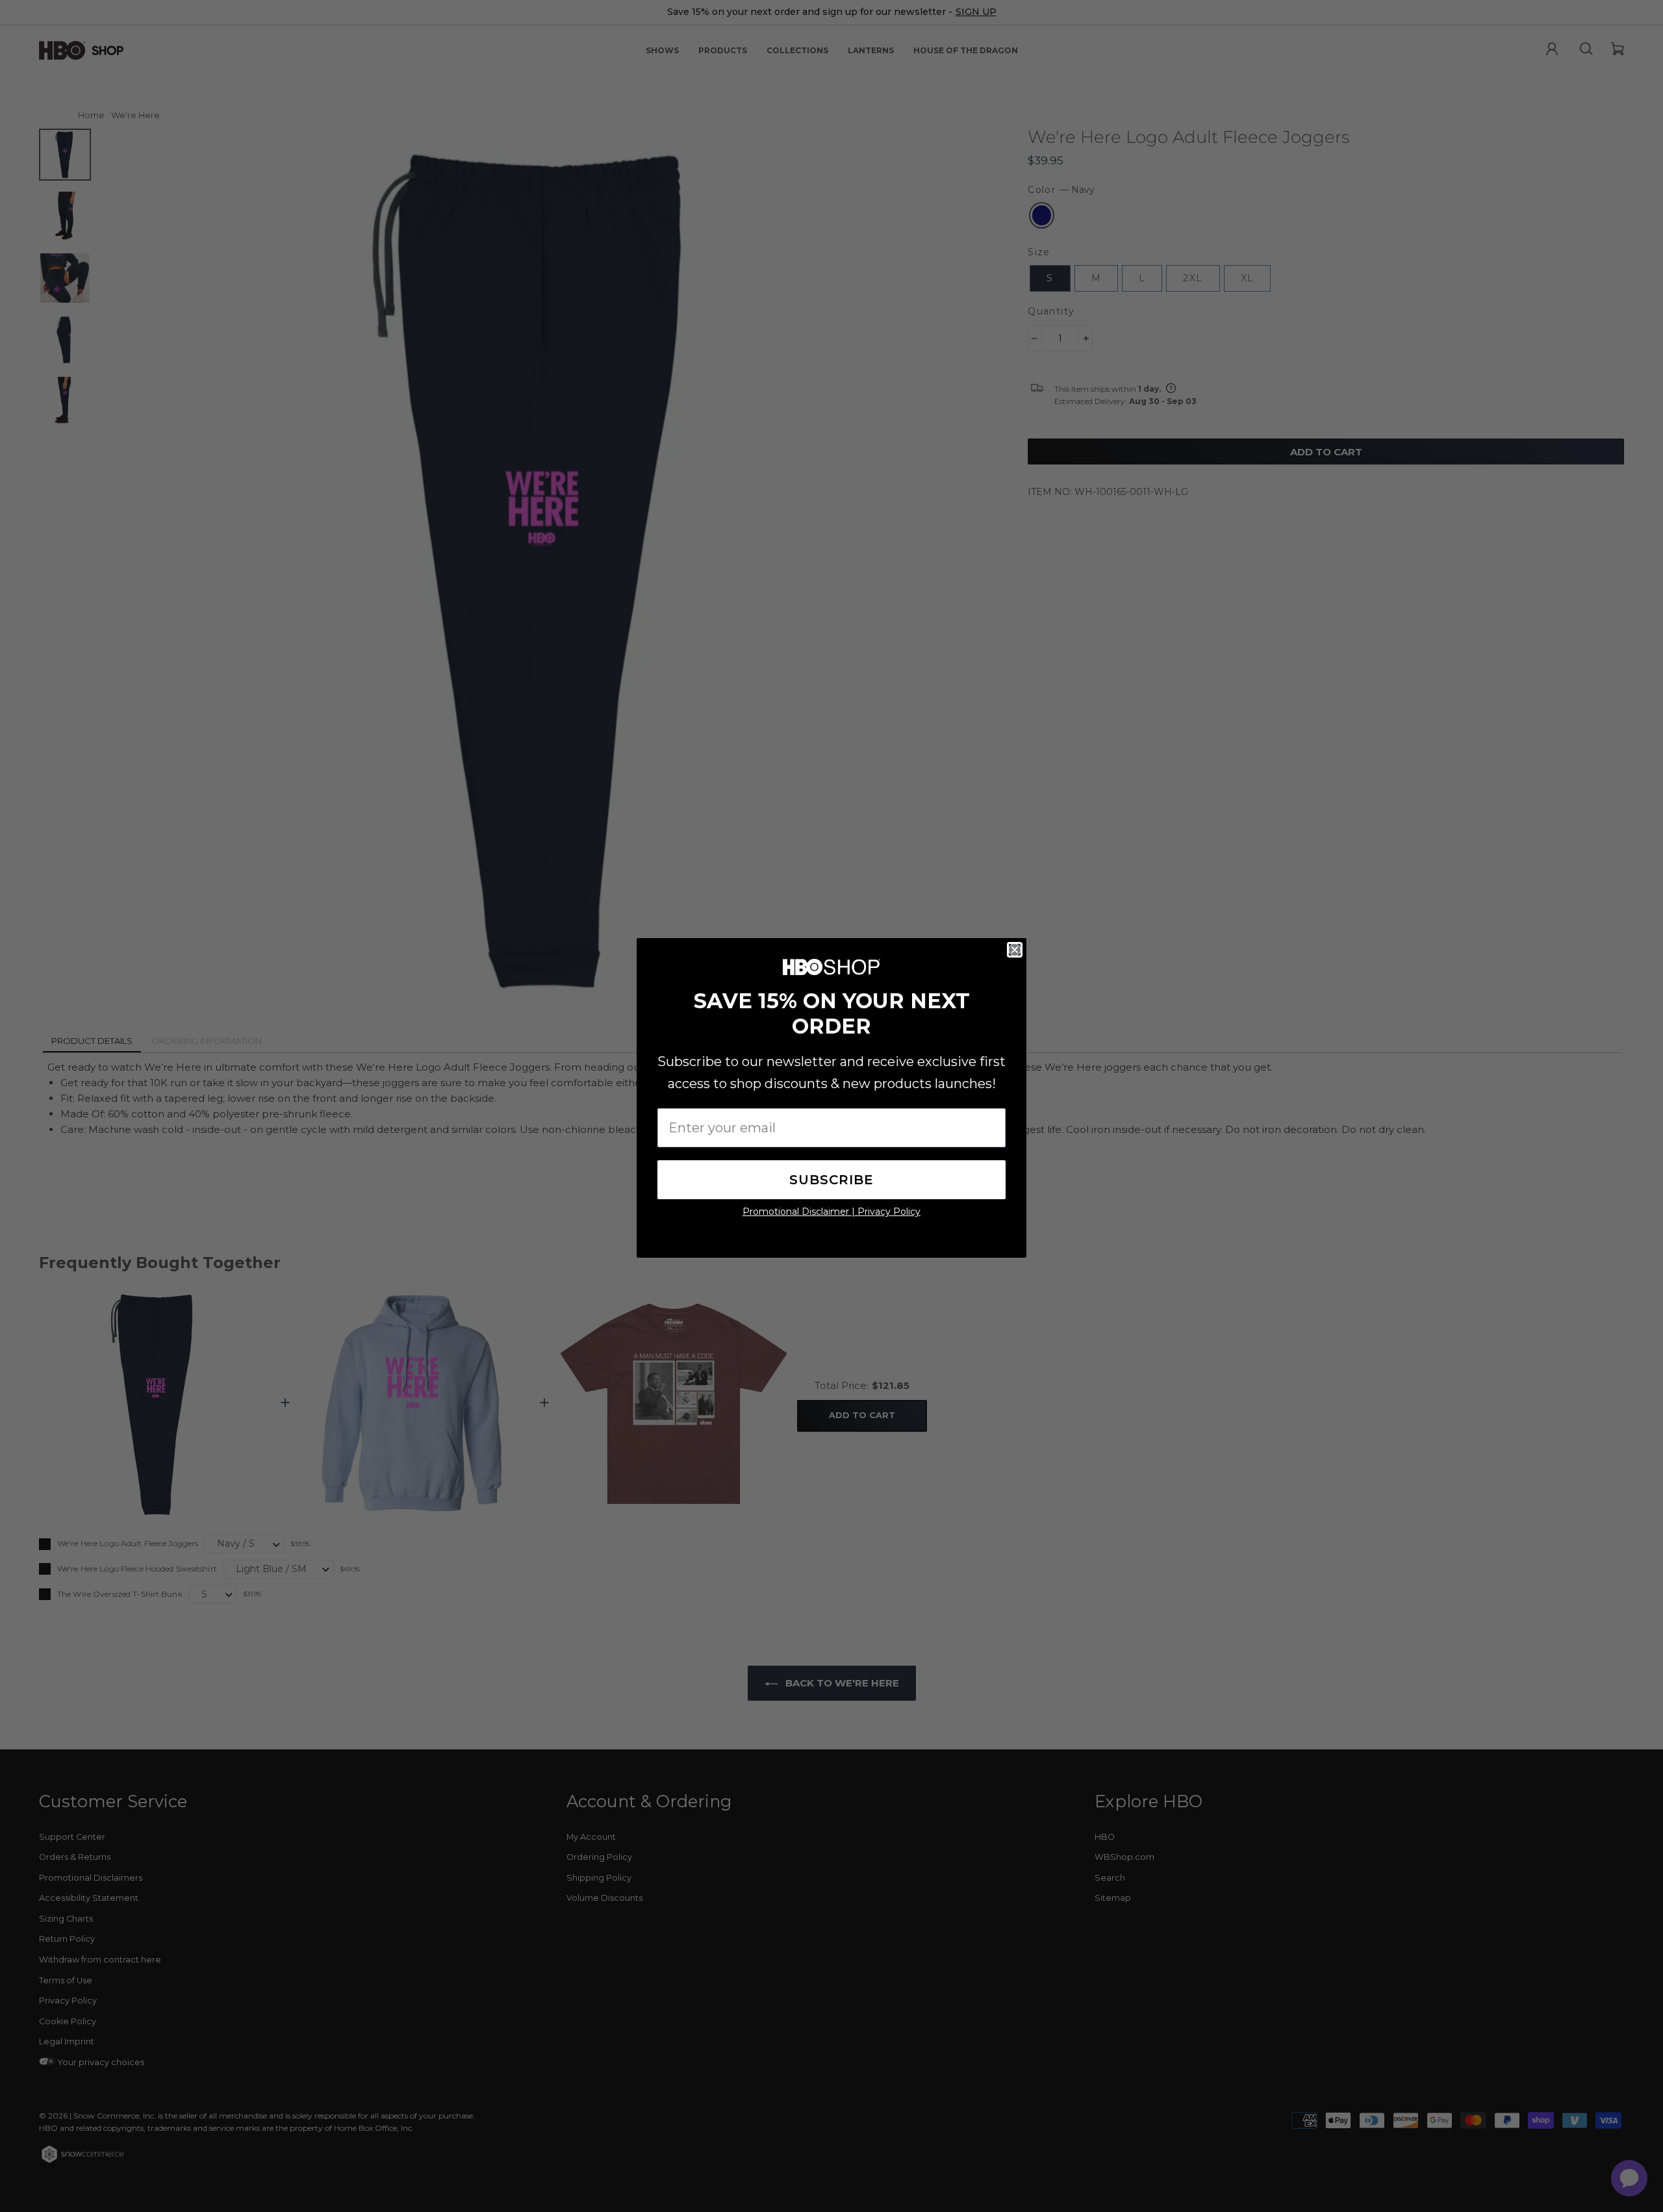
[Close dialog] (1015, 950)
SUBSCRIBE (831, 1180)
